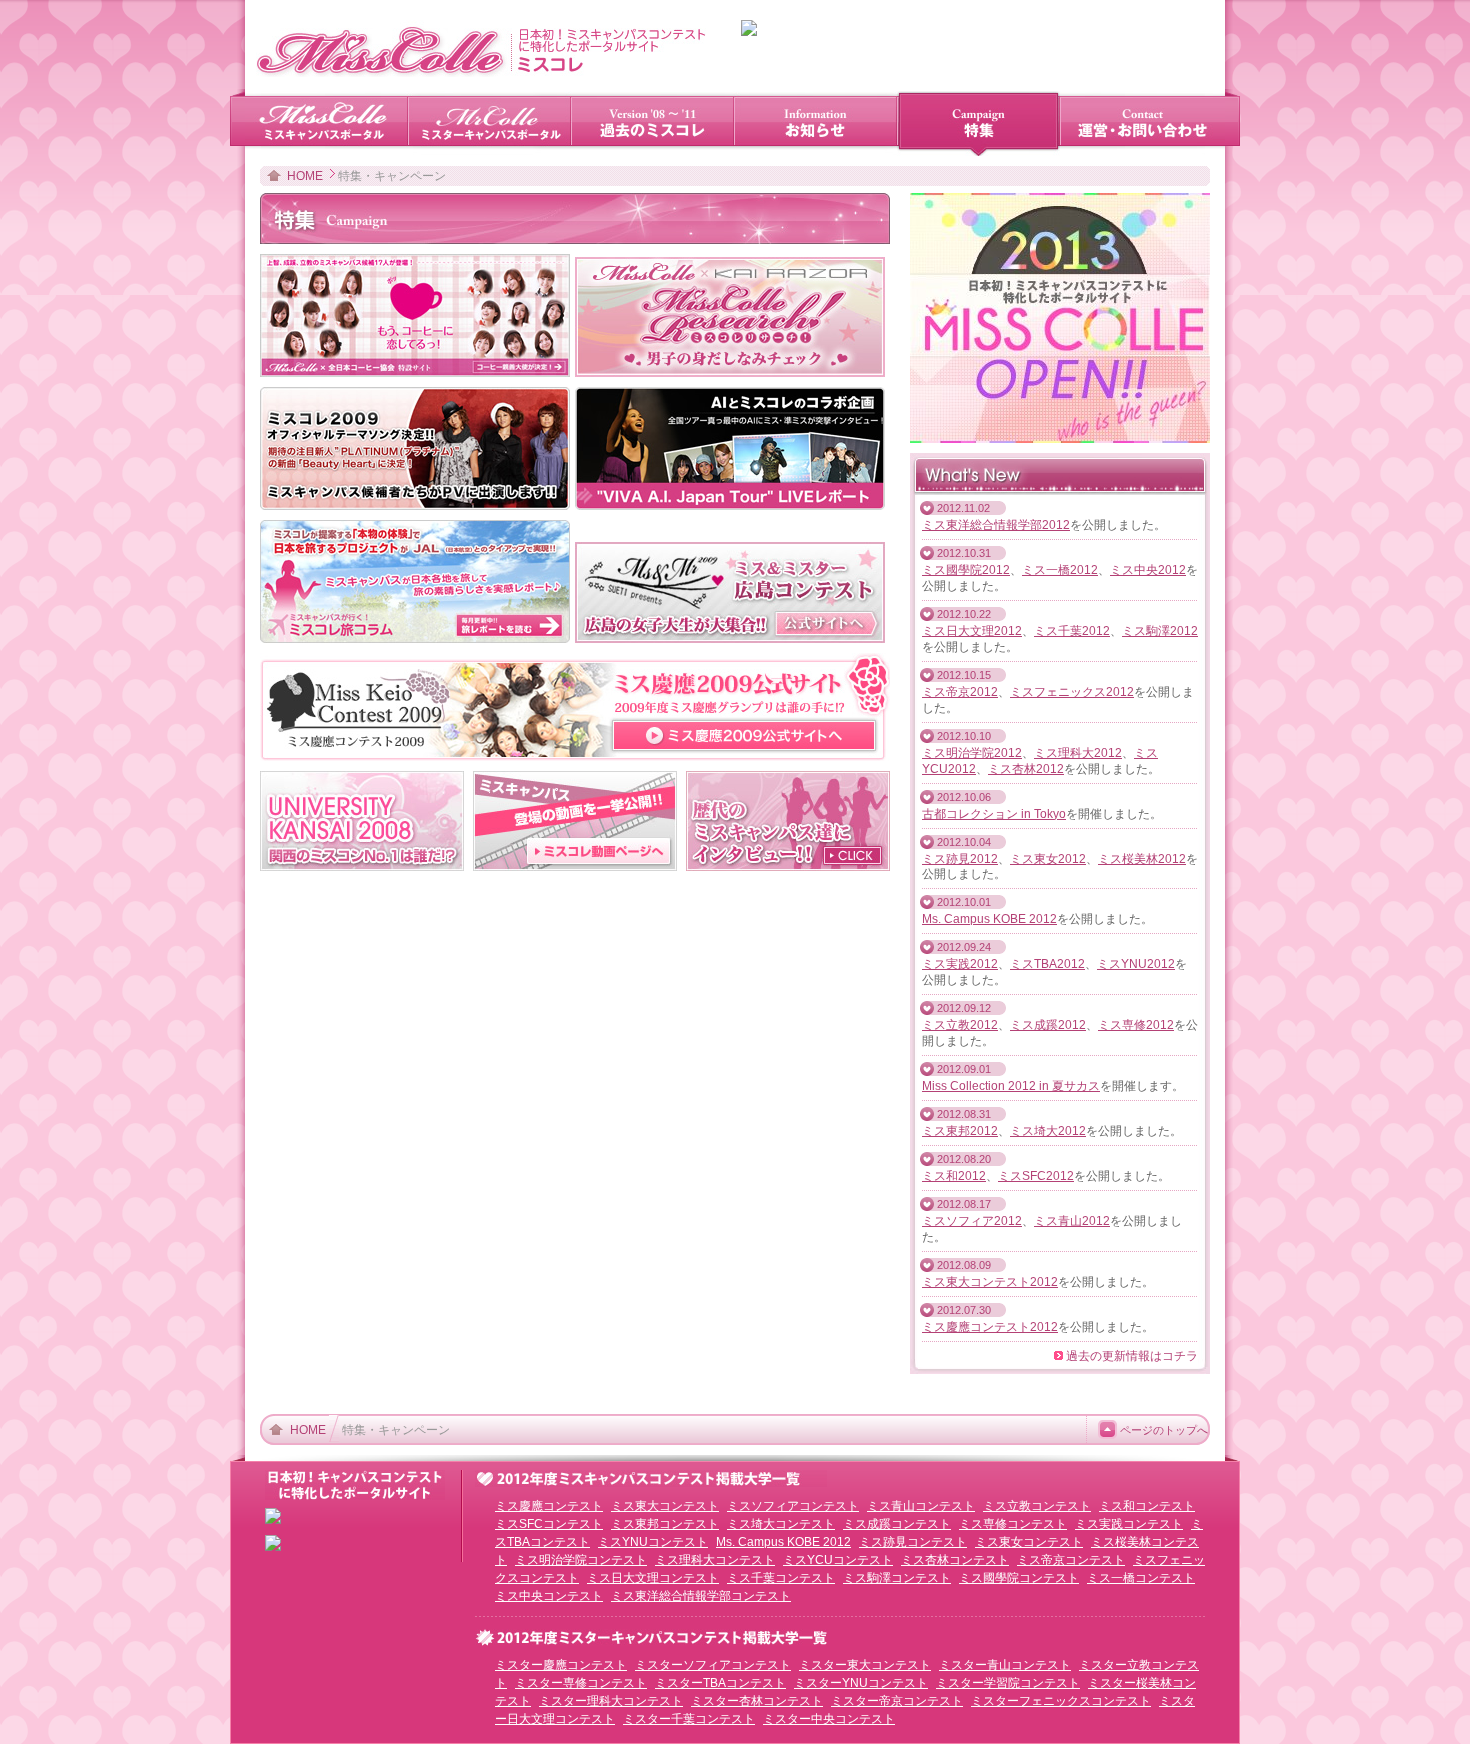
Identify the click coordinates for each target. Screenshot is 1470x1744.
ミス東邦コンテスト (665, 1524)
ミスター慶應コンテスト (561, 1665)
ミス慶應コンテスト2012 (990, 1327)
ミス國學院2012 (966, 570)
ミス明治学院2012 (972, 753)
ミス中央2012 (1148, 570)
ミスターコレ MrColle (489, 123)
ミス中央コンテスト (549, 1596)
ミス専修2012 (1136, 1025)
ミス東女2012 (1048, 859)
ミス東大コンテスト (665, 1506)
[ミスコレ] (481, 73)
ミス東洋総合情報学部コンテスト (701, 1596)
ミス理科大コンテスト (715, 1560)
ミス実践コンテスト (1129, 1524)
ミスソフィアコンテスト (793, 1506)
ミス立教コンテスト (1037, 1506)
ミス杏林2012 (1026, 769)
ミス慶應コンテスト (549, 1506)
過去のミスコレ (652, 123)
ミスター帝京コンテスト (897, 1701)
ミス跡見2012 (960, 859)
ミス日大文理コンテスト (653, 1578)
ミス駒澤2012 (1160, 631)
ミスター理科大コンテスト (611, 1701)
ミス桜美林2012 (1142, 859)
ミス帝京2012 (960, 692)
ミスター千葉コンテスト (689, 1719)
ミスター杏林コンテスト (757, 1701)
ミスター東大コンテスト (865, 1665)
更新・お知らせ (815, 123)
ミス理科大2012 (1078, 753)
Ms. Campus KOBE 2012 (989, 919)
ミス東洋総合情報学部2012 (996, 525)
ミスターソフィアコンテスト (713, 1665)
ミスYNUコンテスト (653, 1542)
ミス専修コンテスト (1013, 1524)
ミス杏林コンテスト (955, 1560)
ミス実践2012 (960, 964)
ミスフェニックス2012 (1072, 692)
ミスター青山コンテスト (1005, 1665)
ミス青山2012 (1072, 1221)
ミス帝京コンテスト (1071, 1560)
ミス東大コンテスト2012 (990, 1282)
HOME (305, 176)
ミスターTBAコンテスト (720, 1683)
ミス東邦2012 (960, 1131)
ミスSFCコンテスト (549, 1524)
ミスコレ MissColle (326, 123)
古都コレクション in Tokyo (994, 814)
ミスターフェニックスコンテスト (1061, 1701)
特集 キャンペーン (978, 123)
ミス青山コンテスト (921, 1506)
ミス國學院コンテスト (1019, 1578)
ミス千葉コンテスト (781, 1578)
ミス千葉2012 (1072, 631)
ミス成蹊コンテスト (897, 1524)
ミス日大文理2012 (972, 631)
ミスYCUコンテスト (838, 1560)
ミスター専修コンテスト (581, 1683)
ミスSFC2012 (1036, 1176)
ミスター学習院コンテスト (1008, 1683)
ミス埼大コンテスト (781, 1524)
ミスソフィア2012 (972, 1221)
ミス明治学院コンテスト (581, 1560)
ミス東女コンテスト (1029, 1542)
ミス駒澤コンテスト (897, 1578)
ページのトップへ (1164, 1430)
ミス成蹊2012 (1048, 1025)
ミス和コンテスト (1147, 1506)
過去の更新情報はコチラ (1132, 1356)
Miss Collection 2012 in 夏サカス (1011, 1086)
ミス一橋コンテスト (1141, 1578)
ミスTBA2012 (1047, 964)
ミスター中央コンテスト (829, 1719)
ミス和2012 (954, 1176)
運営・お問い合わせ (1142, 123)
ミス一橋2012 (1060, 570)
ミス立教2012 (960, 1025)
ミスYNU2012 (1136, 964)
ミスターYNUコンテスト (861, 1683)
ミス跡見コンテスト (913, 1542)
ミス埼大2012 (1048, 1131)
